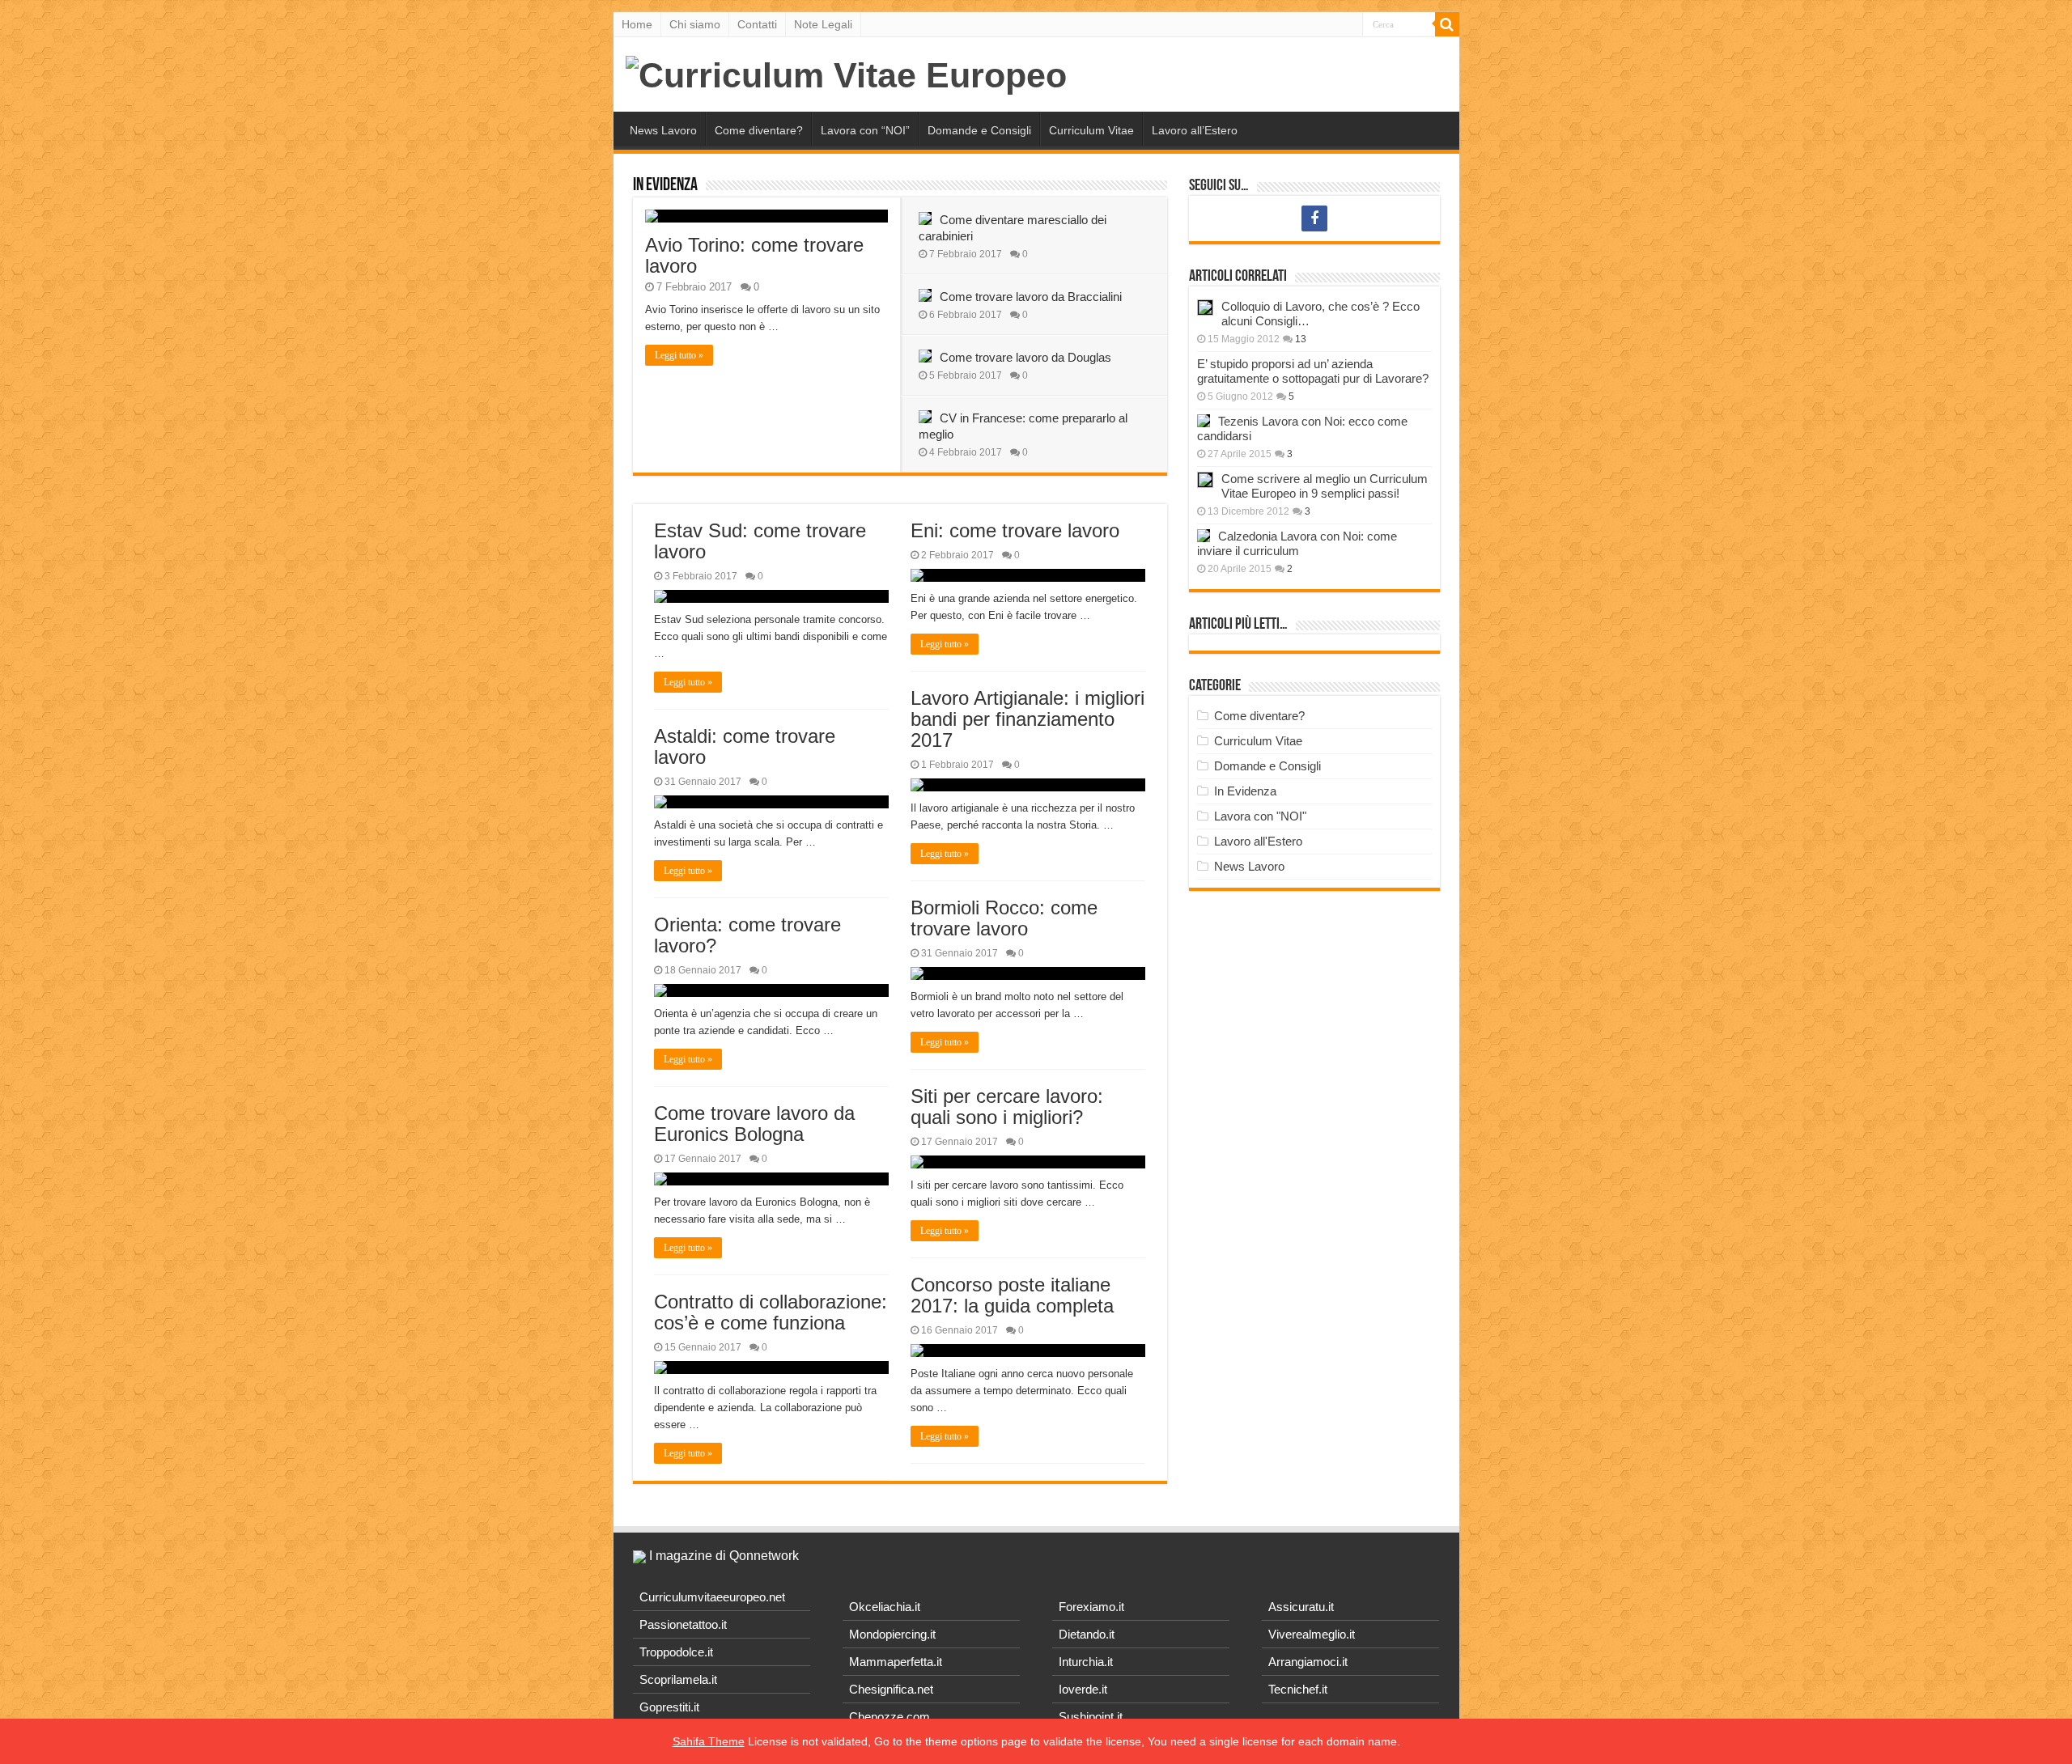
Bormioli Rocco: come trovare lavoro (1004, 918)
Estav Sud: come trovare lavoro (760, 541)
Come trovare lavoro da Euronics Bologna (754, 1124)
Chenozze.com (890, 1717)
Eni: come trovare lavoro (1015, 530)
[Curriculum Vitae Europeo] (846, 73)
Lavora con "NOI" (1260, 816)
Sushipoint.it (1091, 1717)
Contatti (757, 24)
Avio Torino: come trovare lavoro (754, 255)
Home (637, 24)
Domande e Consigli (979, 130)
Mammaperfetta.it (896, 1662)
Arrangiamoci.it (1308, 1662)
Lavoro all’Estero (1195, 130)
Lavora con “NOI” (865, 130)
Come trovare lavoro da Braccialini (1031, 297)
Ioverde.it (1083, 1689)
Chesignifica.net (891, 1689)
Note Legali (823, 24)
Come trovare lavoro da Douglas (1025, 357)
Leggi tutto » (679, 355)
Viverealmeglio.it (1312, 1634)
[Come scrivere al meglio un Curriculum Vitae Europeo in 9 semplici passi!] (1205, 480)
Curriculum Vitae (1091, 130)
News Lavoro (663, 130)
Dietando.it (1087, 1634)
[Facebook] (1314, 218)
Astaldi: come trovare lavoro (745, 746)
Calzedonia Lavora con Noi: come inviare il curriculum (1297, 543)
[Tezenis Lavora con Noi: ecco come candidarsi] (1204, 421)
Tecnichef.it (1298, 1689)
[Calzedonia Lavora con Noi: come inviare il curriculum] (1204, 536)
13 (1301, 339)
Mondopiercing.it (892, 1634)
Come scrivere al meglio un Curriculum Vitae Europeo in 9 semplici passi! (1325, 486)
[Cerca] (1447, 24)
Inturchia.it (1086, 1662)
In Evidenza (665, 186)
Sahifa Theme (709, 1741)
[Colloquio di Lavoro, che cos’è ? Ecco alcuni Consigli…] (1205, 307)
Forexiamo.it (1091, 1607)
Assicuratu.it (1301, 1607)
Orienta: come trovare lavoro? (747, 935)
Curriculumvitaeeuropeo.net (712, 1597)
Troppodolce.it (676, 1652)
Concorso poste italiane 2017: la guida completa (1012, 1295)
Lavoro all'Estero (1258, 841)
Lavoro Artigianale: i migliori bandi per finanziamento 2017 (1028, 719)
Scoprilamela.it (678, 1679)
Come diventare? (759, 130)
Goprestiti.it (669, 1707)
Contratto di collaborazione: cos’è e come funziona (771, 1312)
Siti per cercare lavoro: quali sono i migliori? (1007, 1107)
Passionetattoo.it (683, 1624)
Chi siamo (695, 24)
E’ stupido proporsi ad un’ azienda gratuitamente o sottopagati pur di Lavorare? (1313, 371)
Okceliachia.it (885, 1607)
